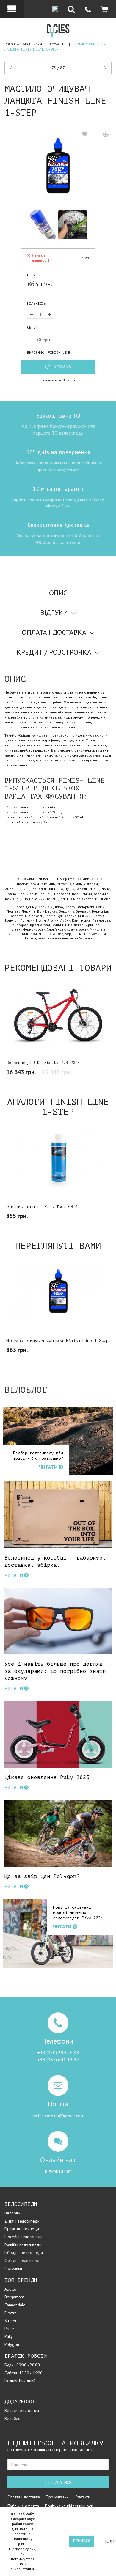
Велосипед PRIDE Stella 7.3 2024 (43, 1063)
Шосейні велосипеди (23, 2237)
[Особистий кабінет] (12, 9)
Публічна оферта (23, 2506)
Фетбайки (13, 2268)
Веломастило (57, 44)
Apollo (10, 2289)
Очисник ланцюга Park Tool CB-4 (42, 1207)
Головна (12, 44)
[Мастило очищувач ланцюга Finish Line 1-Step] (58, 168)
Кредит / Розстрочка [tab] (54, 652)
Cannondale (15, 2305)
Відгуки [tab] (54, 613)
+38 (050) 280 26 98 (58, 2052)
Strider (11, 2321)
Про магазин (57, 2497)
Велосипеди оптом (22, 2410)
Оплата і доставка (24, 2497)
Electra (11, 2313)
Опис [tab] (58, 593)
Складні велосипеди (23, 2261)
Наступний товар (100, 68)
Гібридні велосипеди (24, 2253)
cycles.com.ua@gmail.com (58, 2116)
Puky (9, 2336)
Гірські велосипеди (22, 2229)
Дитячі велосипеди (22, 2221)
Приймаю (81, 2541)
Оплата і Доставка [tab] (54, 632)
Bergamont (14, 2297)
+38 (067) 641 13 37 (58, 2060)
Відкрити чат (58, 2171)
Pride (9, 2329)
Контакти (82, 2497)
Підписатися (58, 2483)
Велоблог (13, 2418)
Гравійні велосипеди (23, 2245)
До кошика (58, 367)
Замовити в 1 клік (58, 380)
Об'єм (32, 327)
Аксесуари (32, 44)
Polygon (12, 2344)
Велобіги (12, 2213)
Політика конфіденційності (69, 2506)
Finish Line (59, 353)
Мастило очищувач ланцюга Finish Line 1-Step (57, 1341)
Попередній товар (24, 68)
